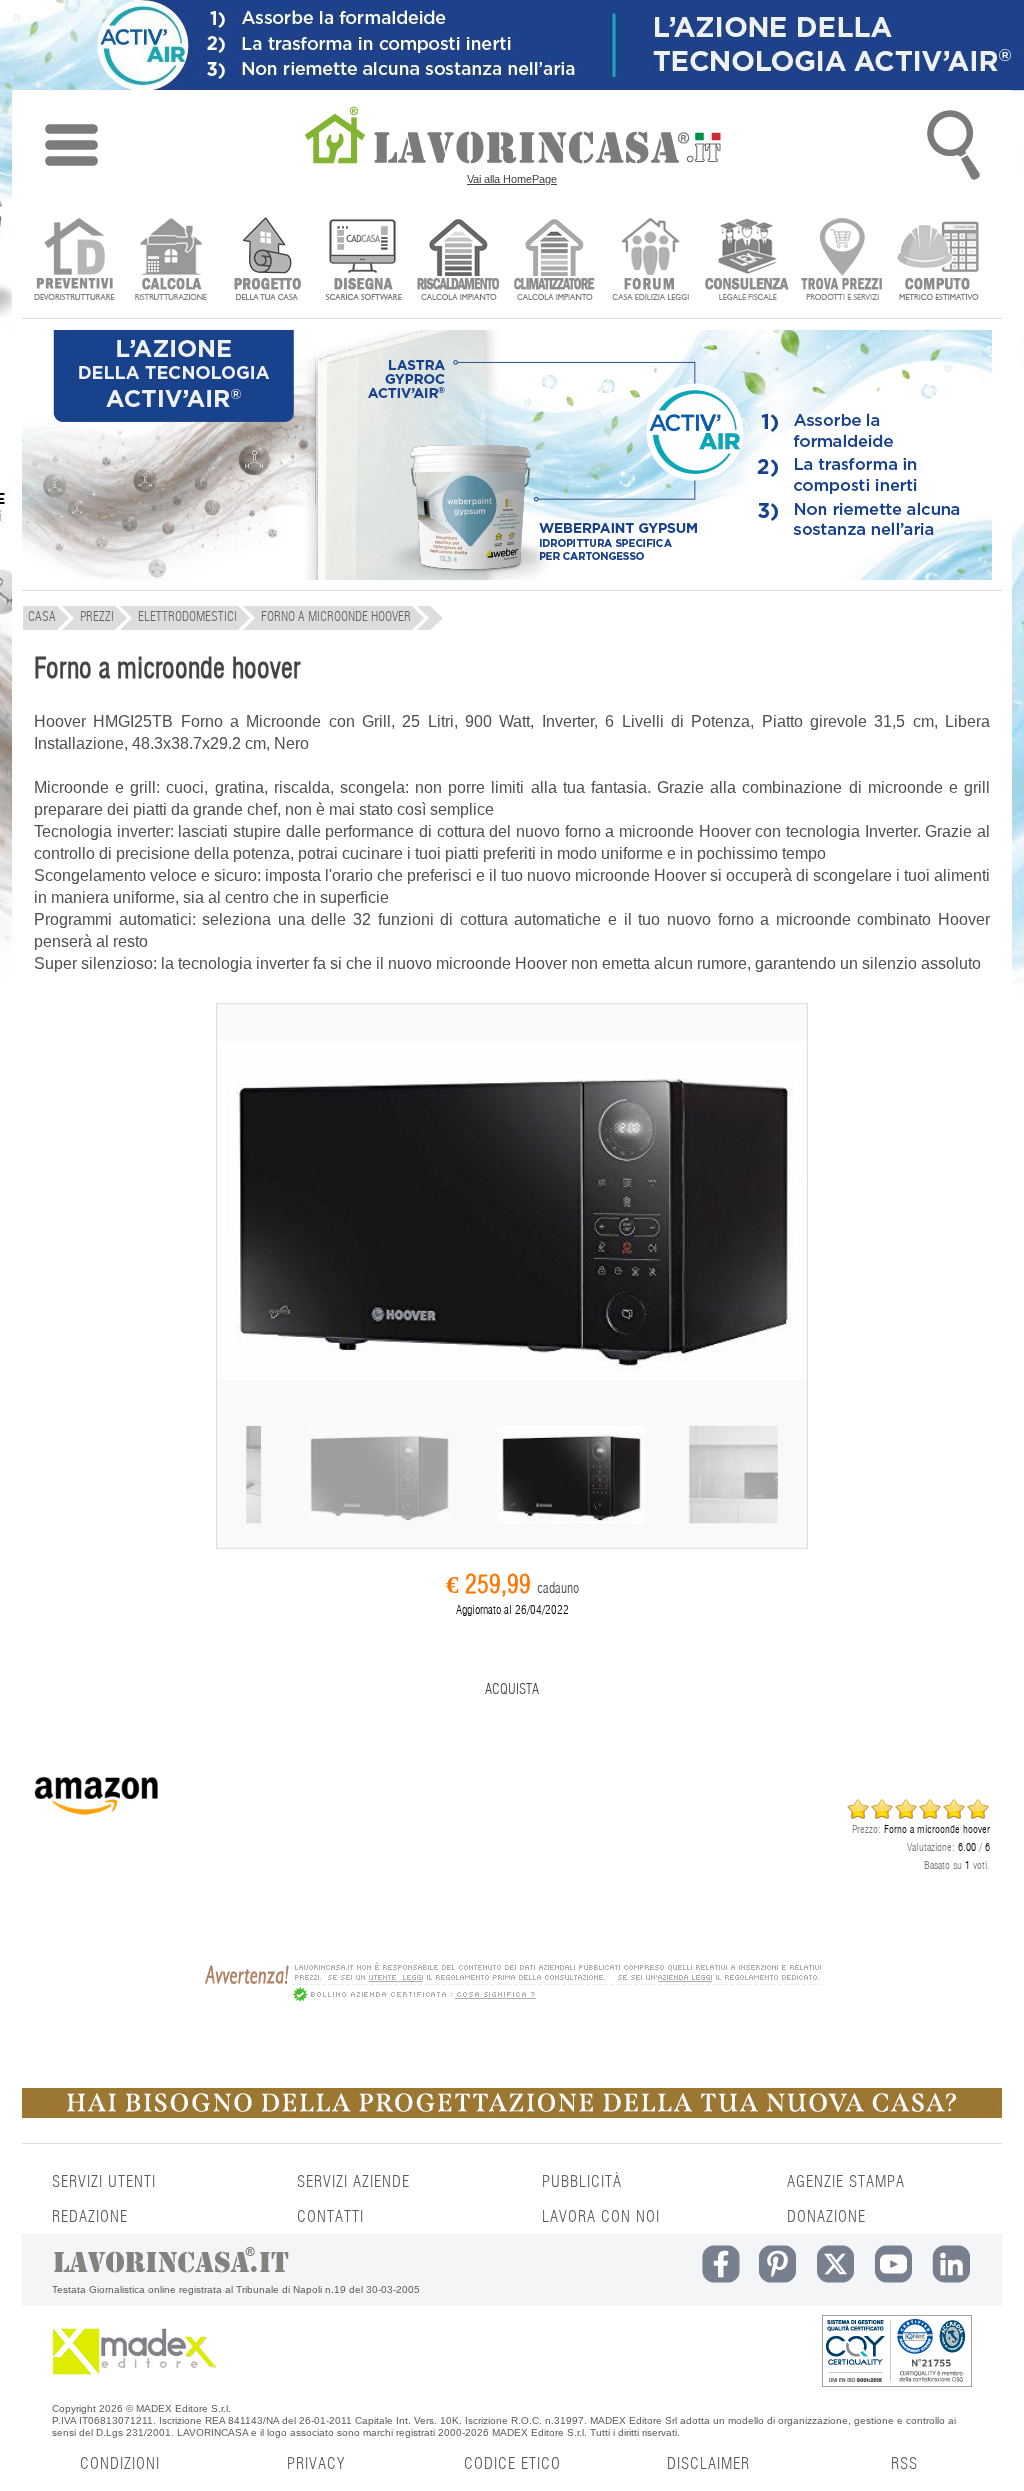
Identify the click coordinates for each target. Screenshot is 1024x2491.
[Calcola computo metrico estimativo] (938, 261)
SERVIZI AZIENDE (353, 2182)
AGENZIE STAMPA (846, 2182)
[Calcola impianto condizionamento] (554, 261)
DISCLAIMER (708, 2464)
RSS (904, 2464)
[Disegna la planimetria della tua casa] (362, 261)
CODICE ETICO (512, 2464)
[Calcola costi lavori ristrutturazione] (170, 261)
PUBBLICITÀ (582, 2182)
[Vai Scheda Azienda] (96, 1827)
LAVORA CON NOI (601, 2217)
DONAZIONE (826, 2217)
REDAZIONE (90, 2217)
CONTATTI (330, 2217)
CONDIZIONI (120, 2464)
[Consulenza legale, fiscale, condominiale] (746, 261)
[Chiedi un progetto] (266, 261)
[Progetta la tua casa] (512, 2114)
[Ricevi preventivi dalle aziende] (74, 261)
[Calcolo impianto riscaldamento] (458, 261)
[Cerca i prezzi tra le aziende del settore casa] (842, 261)
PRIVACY (316, 2464)
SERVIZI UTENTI (104, 2182)
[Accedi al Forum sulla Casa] (650, 261)
